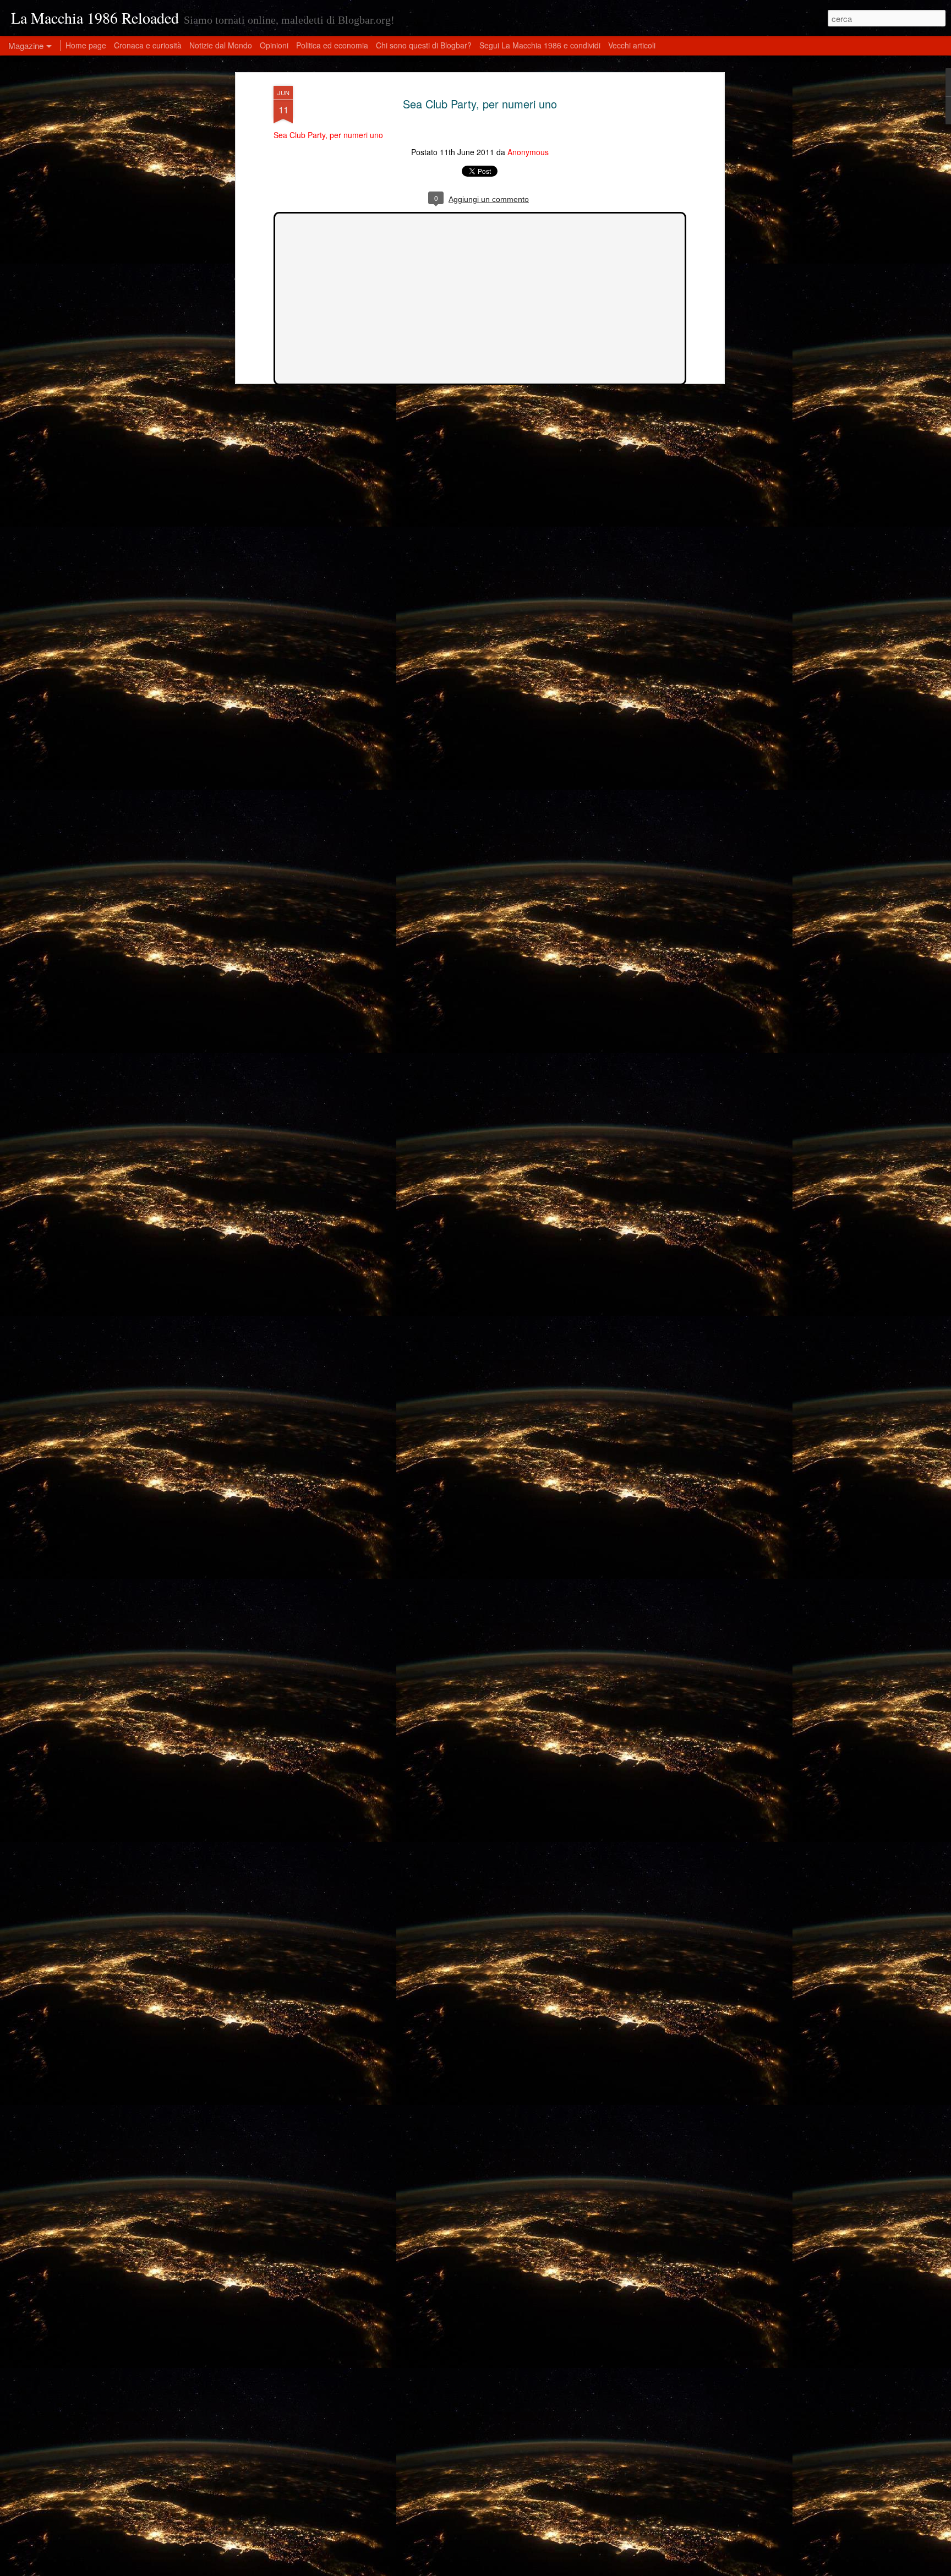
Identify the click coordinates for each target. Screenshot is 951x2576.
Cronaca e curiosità (148, 45)
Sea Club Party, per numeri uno (480, 104)
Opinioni (274, 45)
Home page (86, 45)
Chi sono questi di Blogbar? (424, 45)
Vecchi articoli (632, 45)
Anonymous (528, 152)
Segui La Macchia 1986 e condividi (540, 45)
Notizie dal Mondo (221, 45)
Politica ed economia (332, 45)
